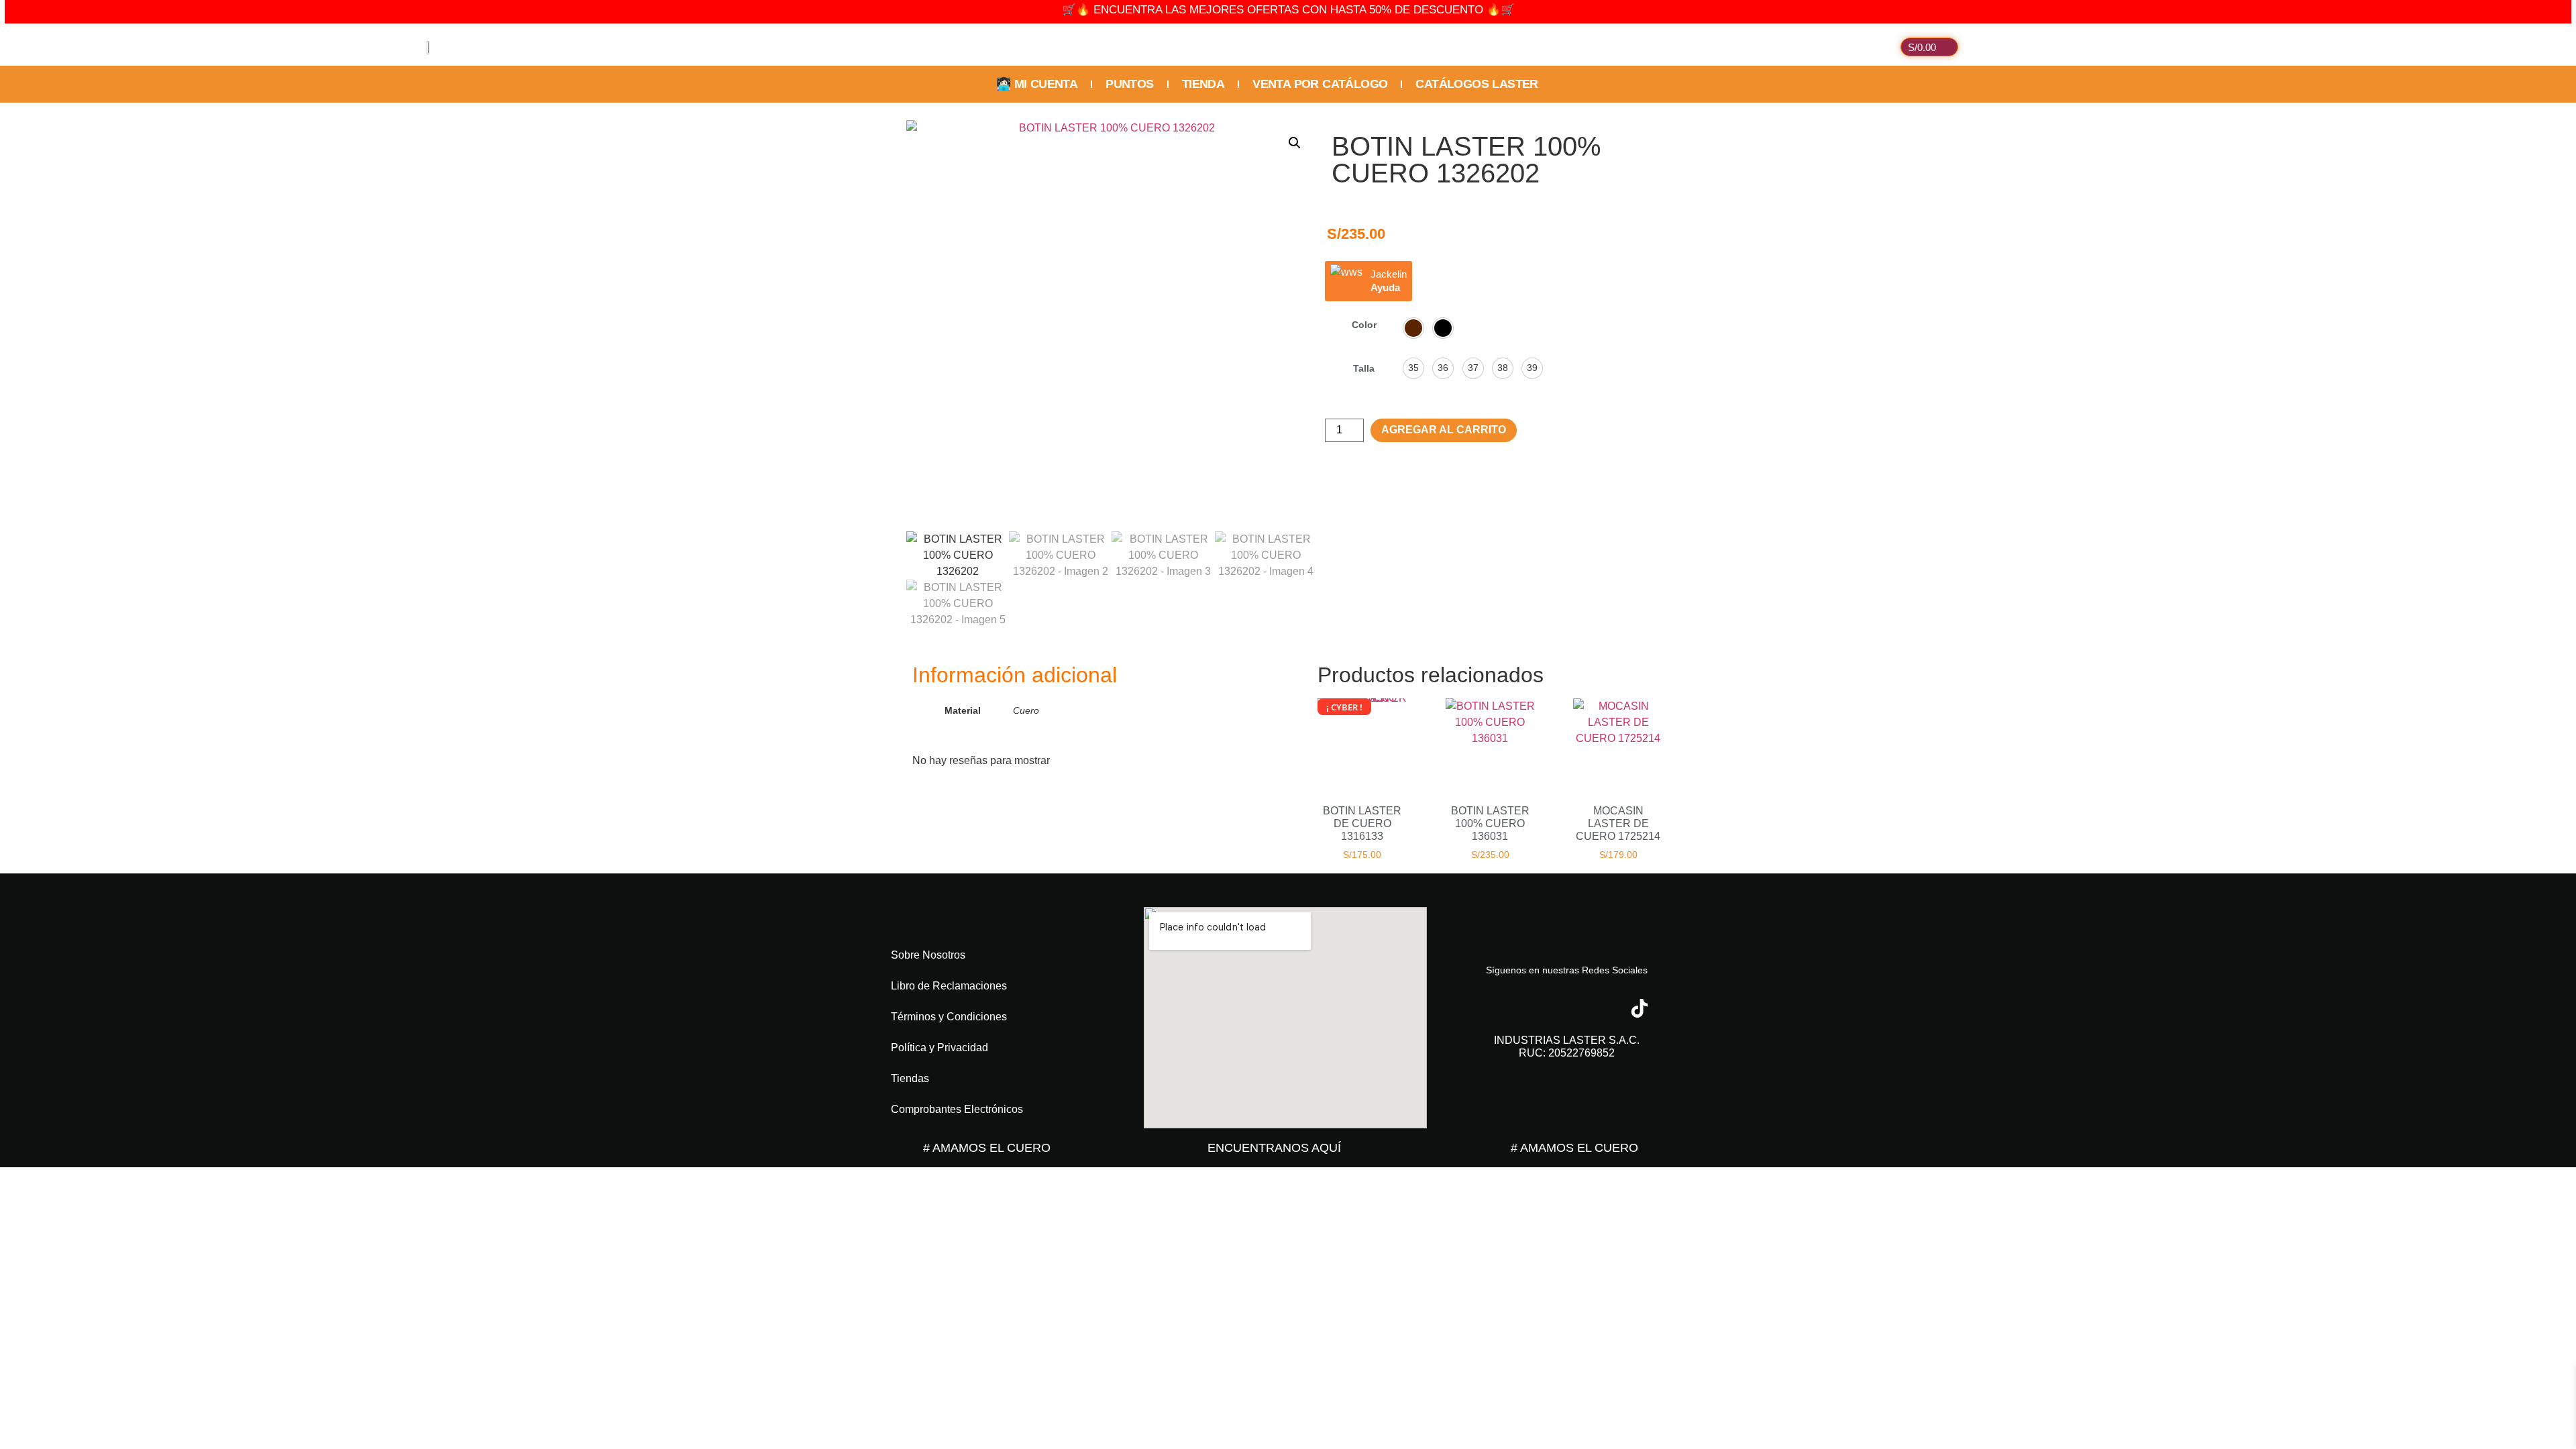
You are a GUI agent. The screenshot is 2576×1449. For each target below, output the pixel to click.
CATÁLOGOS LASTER (1477, 84)
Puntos (1129, 84)
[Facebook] (1495, 1008)
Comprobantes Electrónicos (957, 1109)
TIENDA (1203, 84)
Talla (1364, 368)
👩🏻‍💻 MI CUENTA (1037, 84)
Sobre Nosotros (928, 955)
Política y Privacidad (940, 1048)
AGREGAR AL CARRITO (1444, 430)
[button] (1295, 143)
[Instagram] (1543, 1008)
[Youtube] (1591, 1008)
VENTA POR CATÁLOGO (1320, 84)
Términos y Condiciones (949, 1017)
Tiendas (910, 1078)
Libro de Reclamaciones (949, 986)
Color (1364, 325)
